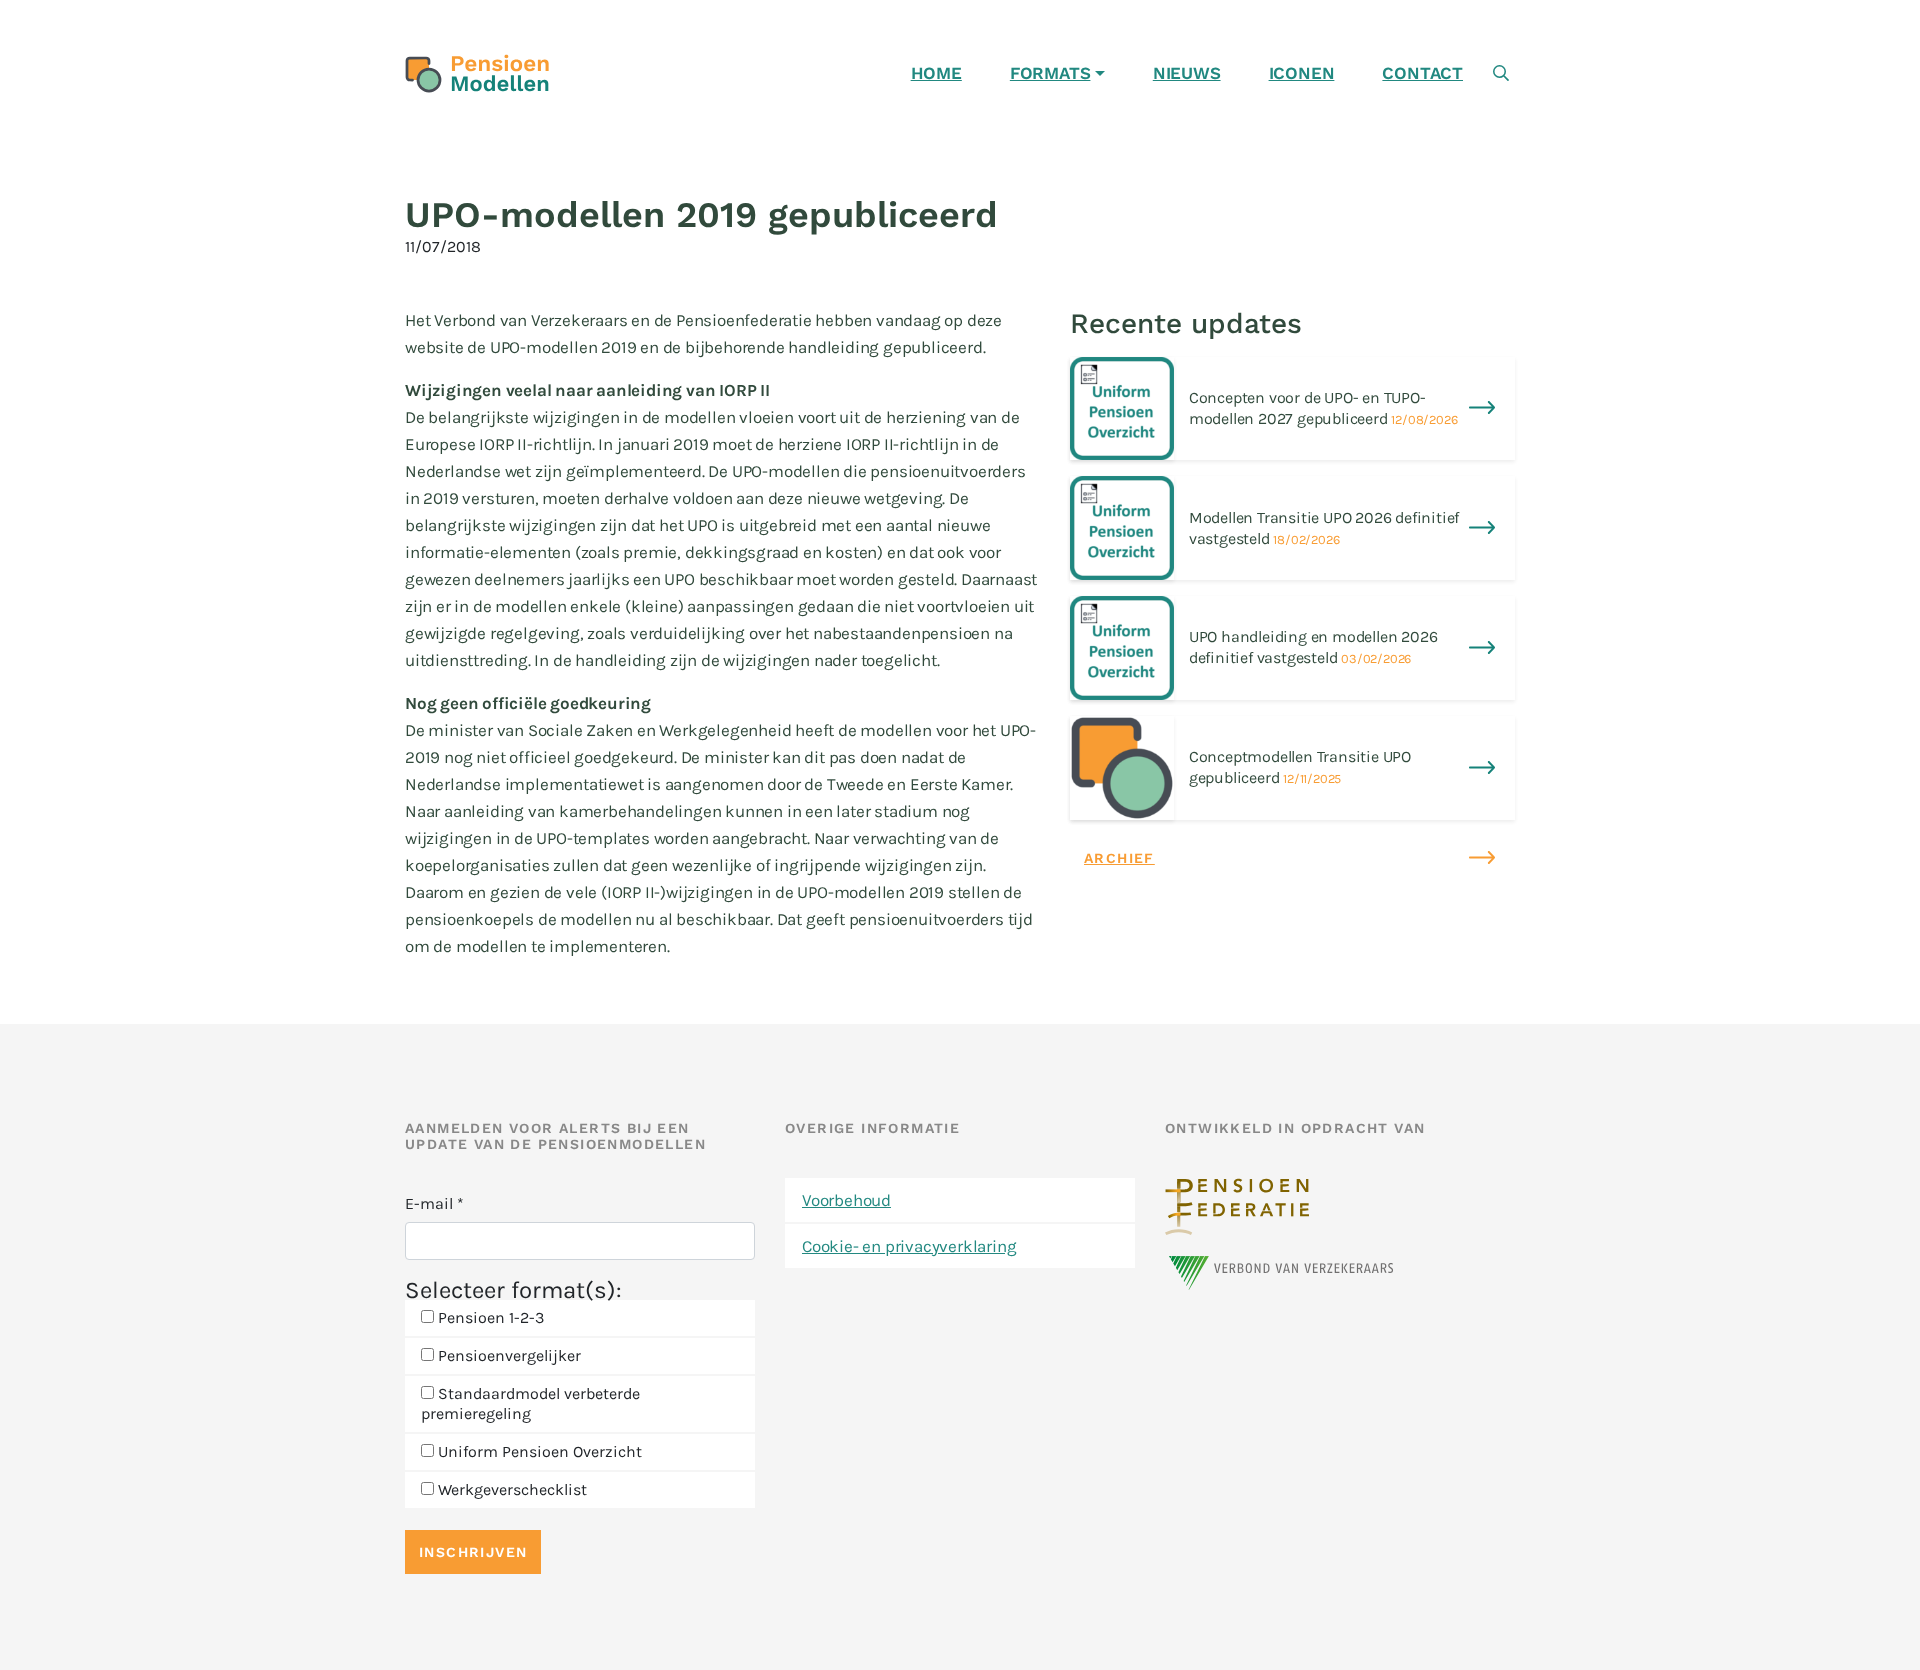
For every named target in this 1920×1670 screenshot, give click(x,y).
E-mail (434, 1203)
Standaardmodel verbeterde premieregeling (530, 1403)
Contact (1422, 73)
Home (936, 73)
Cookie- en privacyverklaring (909, 1246)
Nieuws (1187, 73)
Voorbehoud (846, 1200)
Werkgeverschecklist (510, 1489)
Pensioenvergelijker (507, 1355)
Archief (1119, 858)
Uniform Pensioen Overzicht (538, 1451)
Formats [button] (1050, 73)
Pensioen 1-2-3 (489, 1317)
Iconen (1302, 73)
